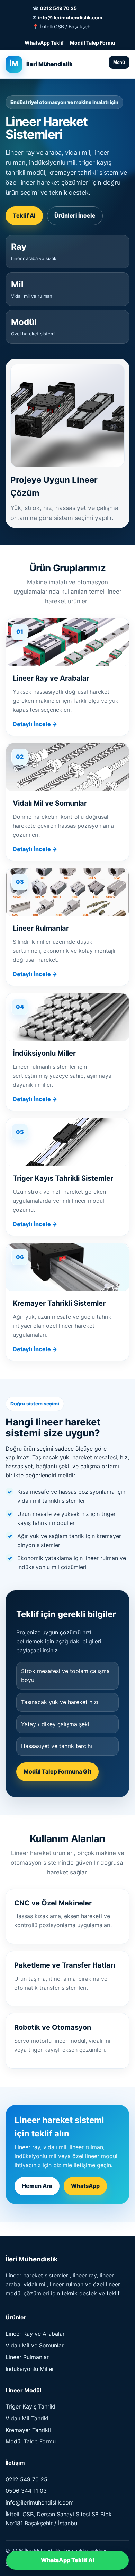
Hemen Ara (37, 2186)
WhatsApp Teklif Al (68, 2560)
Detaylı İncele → (35, 724)
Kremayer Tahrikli (28, 2430)
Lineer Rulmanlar (27, 2357)
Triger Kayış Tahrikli (31, 2406)
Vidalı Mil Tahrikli (28, 2418)
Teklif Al (24, 215)
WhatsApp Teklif (44, 43)
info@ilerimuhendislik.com (70, 17)
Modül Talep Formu (93, 43)
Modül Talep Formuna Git (57, 1771)
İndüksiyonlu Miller (30, 2369)
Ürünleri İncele (75, 215)
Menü (119, 62)
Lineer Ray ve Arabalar (35, 2334)
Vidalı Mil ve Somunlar (35, 2345)
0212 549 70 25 (58, 8)
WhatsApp (85, 2186)
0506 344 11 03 (26, 2491)
